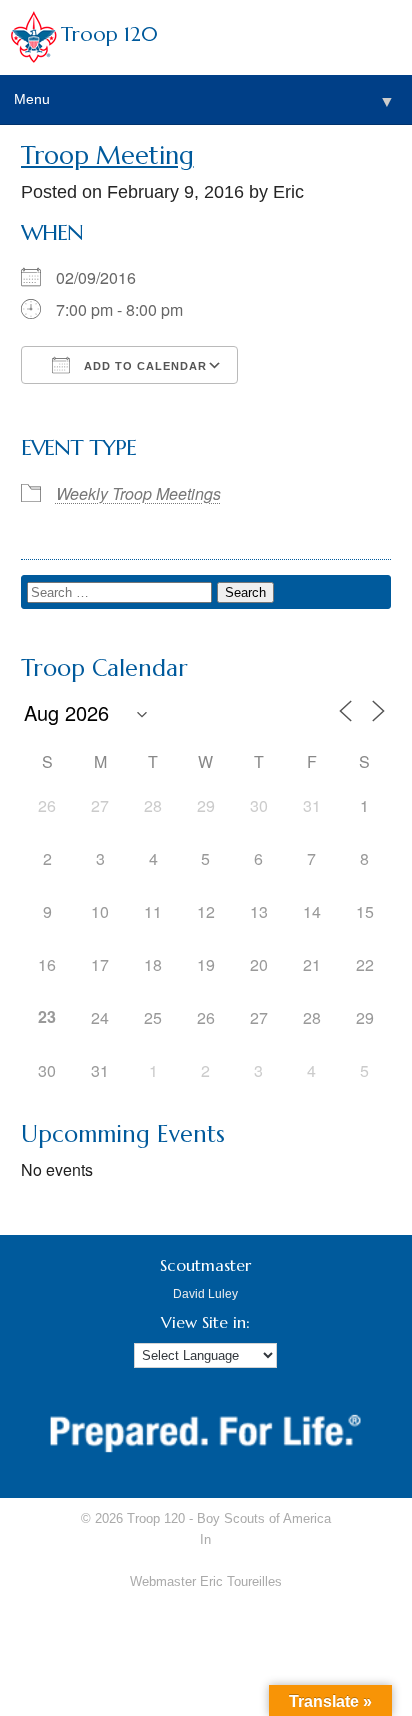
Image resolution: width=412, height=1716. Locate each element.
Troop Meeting (107, 155)
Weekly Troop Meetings (138, 493)
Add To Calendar (143, 366)
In (205, 1539)
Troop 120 (109, 34)
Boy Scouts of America (264, 1518)
